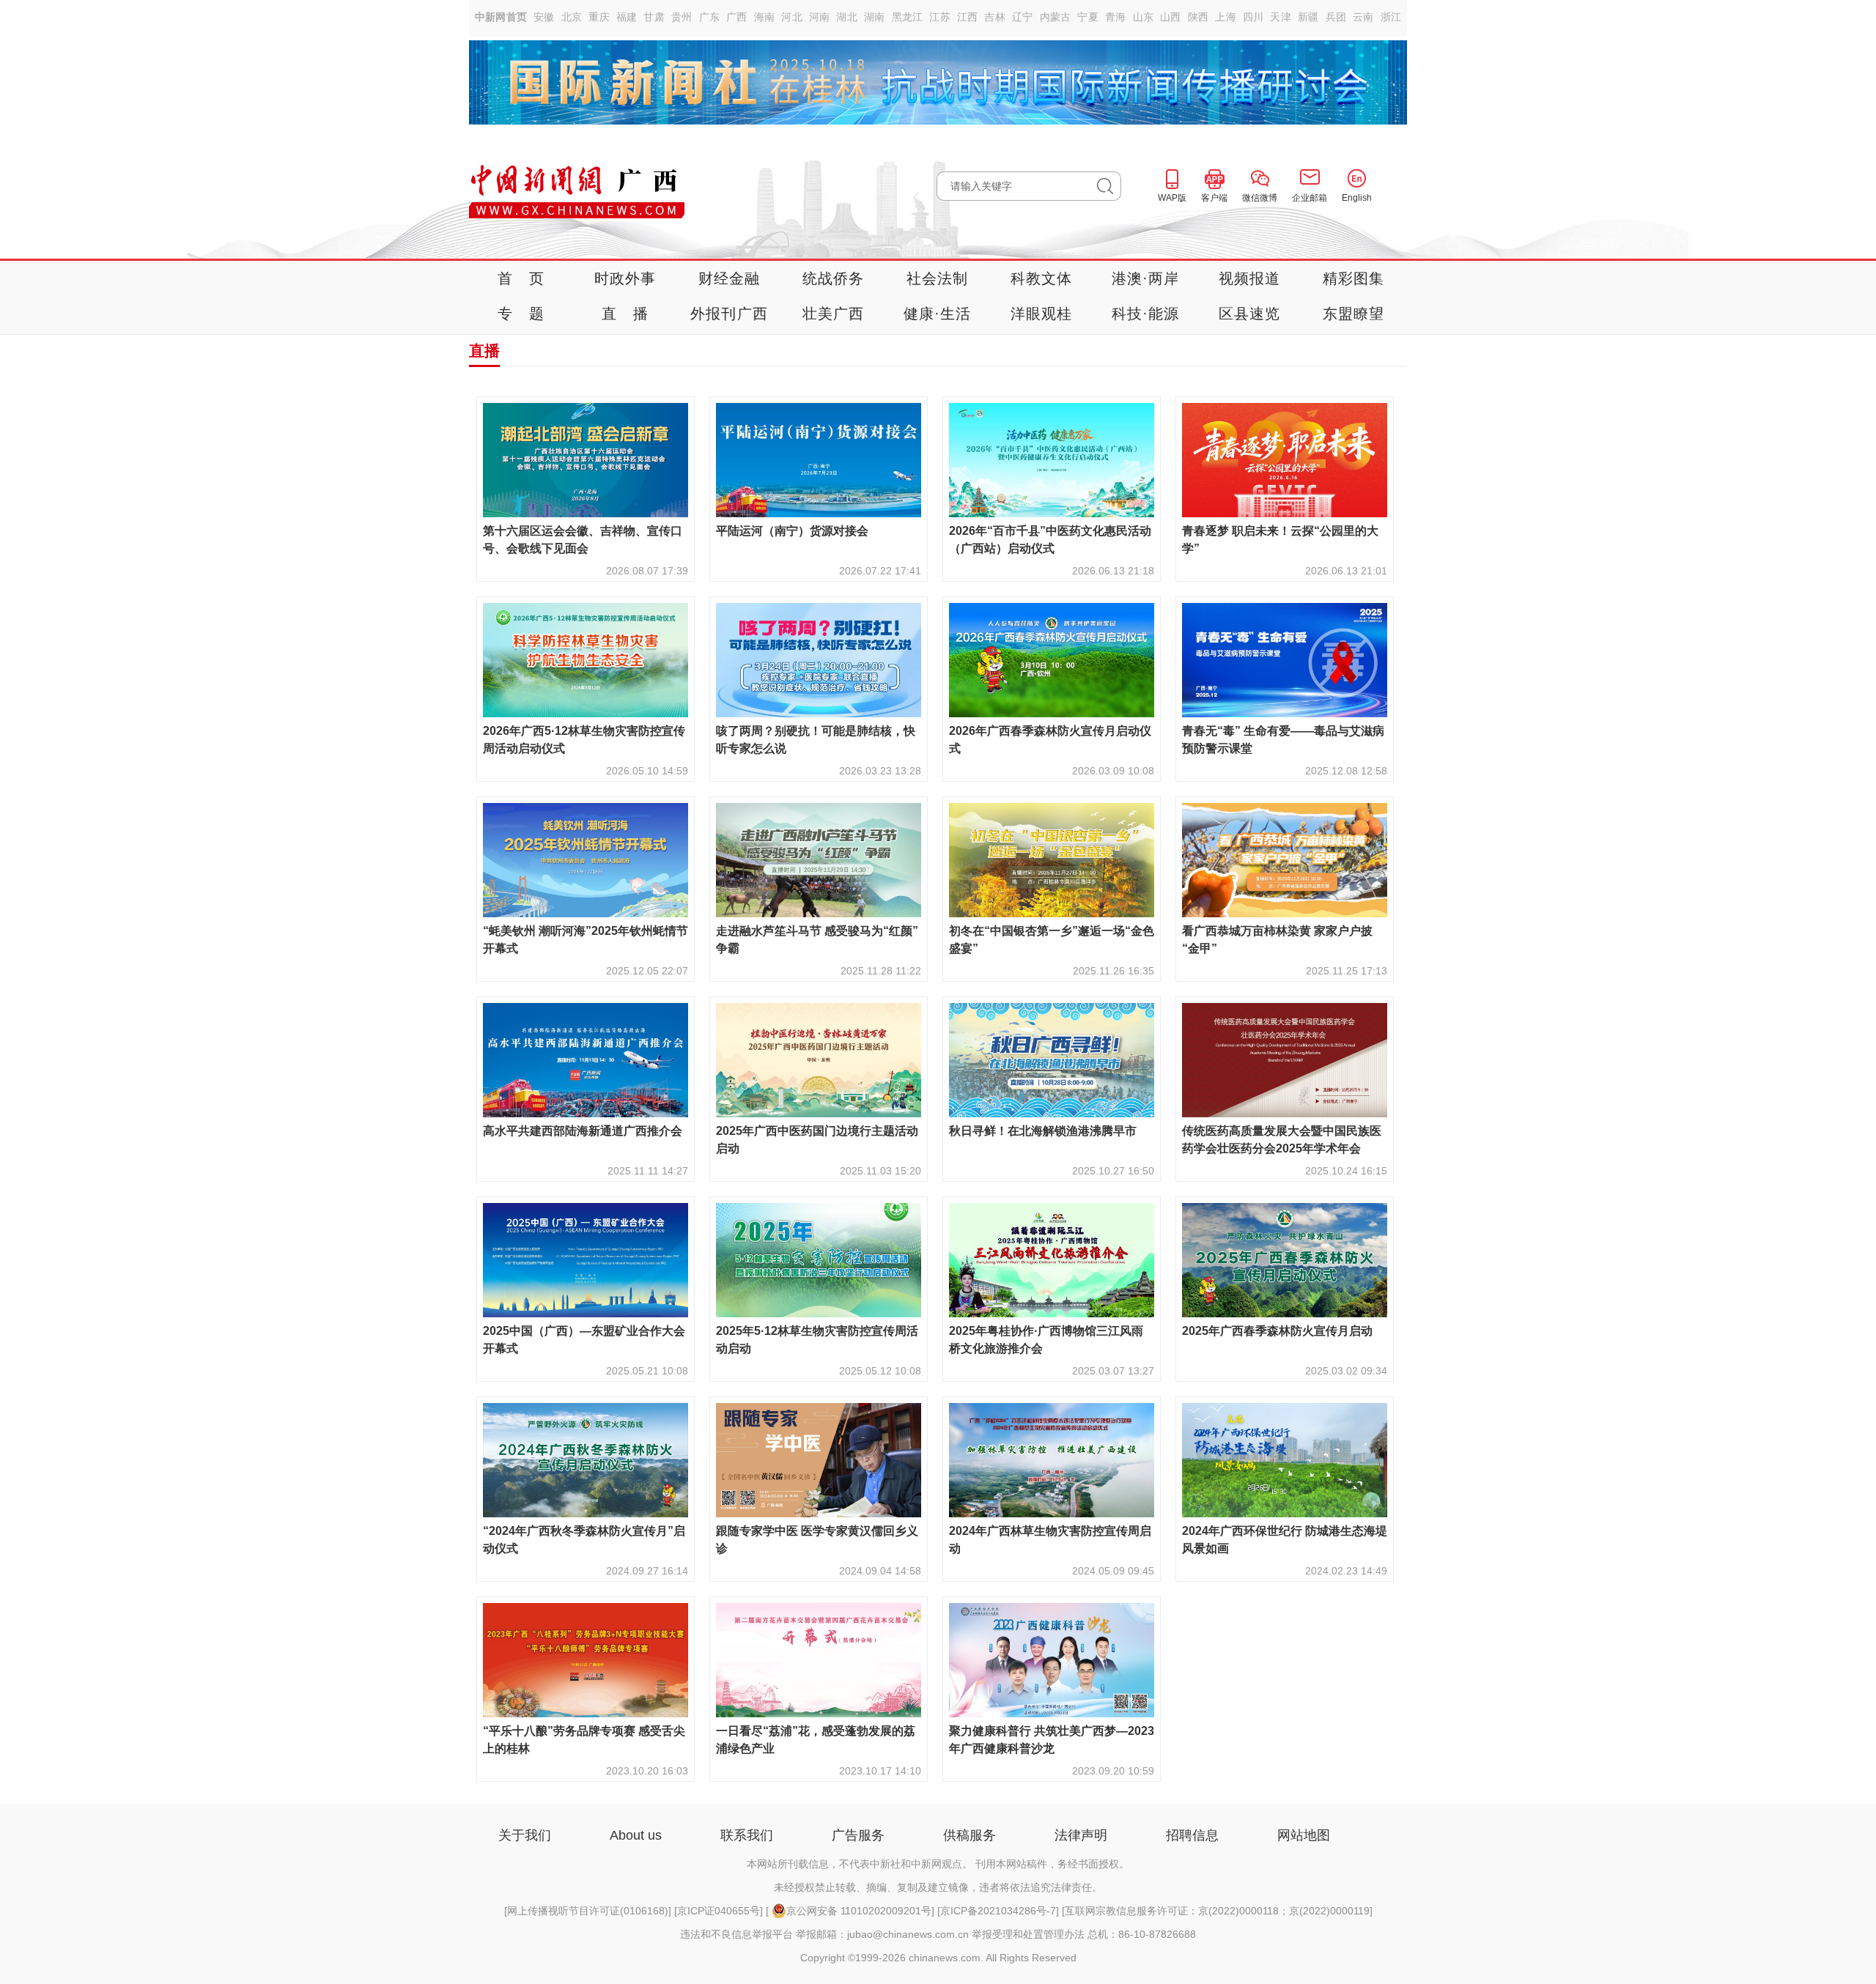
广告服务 (858, 1835)
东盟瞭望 (1354, 314)
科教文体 (1042, 278)
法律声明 (1081, 1835)
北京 (572, 17)
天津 (1281, 17)
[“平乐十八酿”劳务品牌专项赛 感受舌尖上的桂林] (586, 1713)
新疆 (1308, 17)
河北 (792, 17)
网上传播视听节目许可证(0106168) (588, 1911)
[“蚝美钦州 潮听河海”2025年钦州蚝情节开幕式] (586, 913)
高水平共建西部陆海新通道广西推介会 (583, 1131)
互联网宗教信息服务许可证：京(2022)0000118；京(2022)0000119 (1217, 1911)
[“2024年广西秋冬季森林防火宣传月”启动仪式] (586, 1513)
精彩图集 (1354, 278)
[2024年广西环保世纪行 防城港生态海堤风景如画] (1285, 1513)
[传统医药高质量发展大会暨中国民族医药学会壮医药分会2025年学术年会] (1285, 1113)
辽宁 (1023, 17)
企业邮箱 (1310, 198)
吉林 (995, 17)
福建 (627, 17)
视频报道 (1250, 278)
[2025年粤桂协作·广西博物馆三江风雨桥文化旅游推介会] (1052, 1313)
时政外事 (625, 278)
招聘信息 (1192, 1835)
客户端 (1214, 198)
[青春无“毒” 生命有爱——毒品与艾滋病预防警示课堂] (1285, 713)
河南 (820, 17)
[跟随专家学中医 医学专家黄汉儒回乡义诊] (819, 1513)
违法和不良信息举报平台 (736, 1934)
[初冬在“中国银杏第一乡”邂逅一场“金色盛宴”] (1052, 913)
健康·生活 (938, 314)
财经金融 (730, 278)
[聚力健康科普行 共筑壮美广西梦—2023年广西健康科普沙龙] (1052, 1713)
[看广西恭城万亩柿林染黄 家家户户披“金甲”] (1285, 913)
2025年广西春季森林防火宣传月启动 (1277, 1331)
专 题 (521, 314)
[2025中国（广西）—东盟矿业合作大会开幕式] (586, 1313)
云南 (1363, 17)
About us (636, 1835)
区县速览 (1250, 314)
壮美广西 (834, 314)
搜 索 (1109, 186)
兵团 (1336, 17)
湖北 (847, 17)
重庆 (599, 17)
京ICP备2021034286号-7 (998, 1911)
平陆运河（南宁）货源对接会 (792, 531)
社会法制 (938, 278)
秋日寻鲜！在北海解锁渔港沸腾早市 (1043, 1131)
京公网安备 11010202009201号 (859, 1911)
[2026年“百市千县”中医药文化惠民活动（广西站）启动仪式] (1052, 513)
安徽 (544, 17)
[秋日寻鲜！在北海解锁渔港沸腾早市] (1052, 1113)
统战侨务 (834, 278)
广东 (710, 17)
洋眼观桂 (1042, 314)
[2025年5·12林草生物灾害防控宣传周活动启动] (819, 1313)
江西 (968, 17)
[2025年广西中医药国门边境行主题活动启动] (819, 1113)
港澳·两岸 (1146, 278)
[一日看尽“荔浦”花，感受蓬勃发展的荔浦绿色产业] (819, 1713)
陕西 (1199, 17)
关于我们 (525, 1835)
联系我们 (747, 1835)
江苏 (940, 17)
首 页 (521, 278)
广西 (737, 17)
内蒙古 (1056, 17)
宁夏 (1088, 17)
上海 (1226, 17)
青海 (1116, 17)
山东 (1144, 17)
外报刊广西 (729, 314)
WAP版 (1172, 198)
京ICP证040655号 (719, 1911)
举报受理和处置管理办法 (1028, 1934)
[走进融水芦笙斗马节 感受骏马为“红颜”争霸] (819, 913)
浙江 (1391, 17)
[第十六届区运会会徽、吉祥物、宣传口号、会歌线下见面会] (586, 513)
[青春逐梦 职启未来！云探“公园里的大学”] (1285, 513)
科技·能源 (1146, 314)
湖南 (875, 17)
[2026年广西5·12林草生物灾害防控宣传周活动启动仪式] (586, 713)
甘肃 (654, 17)
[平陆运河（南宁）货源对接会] (819, 513)
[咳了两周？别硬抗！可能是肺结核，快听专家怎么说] (819, 713)
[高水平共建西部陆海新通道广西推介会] (586, 1113)
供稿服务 (970, 1835)
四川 (1253, 17)
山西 (1171, 17)
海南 (765, 17)
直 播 (625, 314)
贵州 (682, 17)
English (1357, 198)
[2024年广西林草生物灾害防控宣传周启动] (1052, 1513)
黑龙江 (908, 17)
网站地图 (1304, 1835)
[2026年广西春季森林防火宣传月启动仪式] (1052, 713)
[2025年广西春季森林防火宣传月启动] (1285, 1313)
